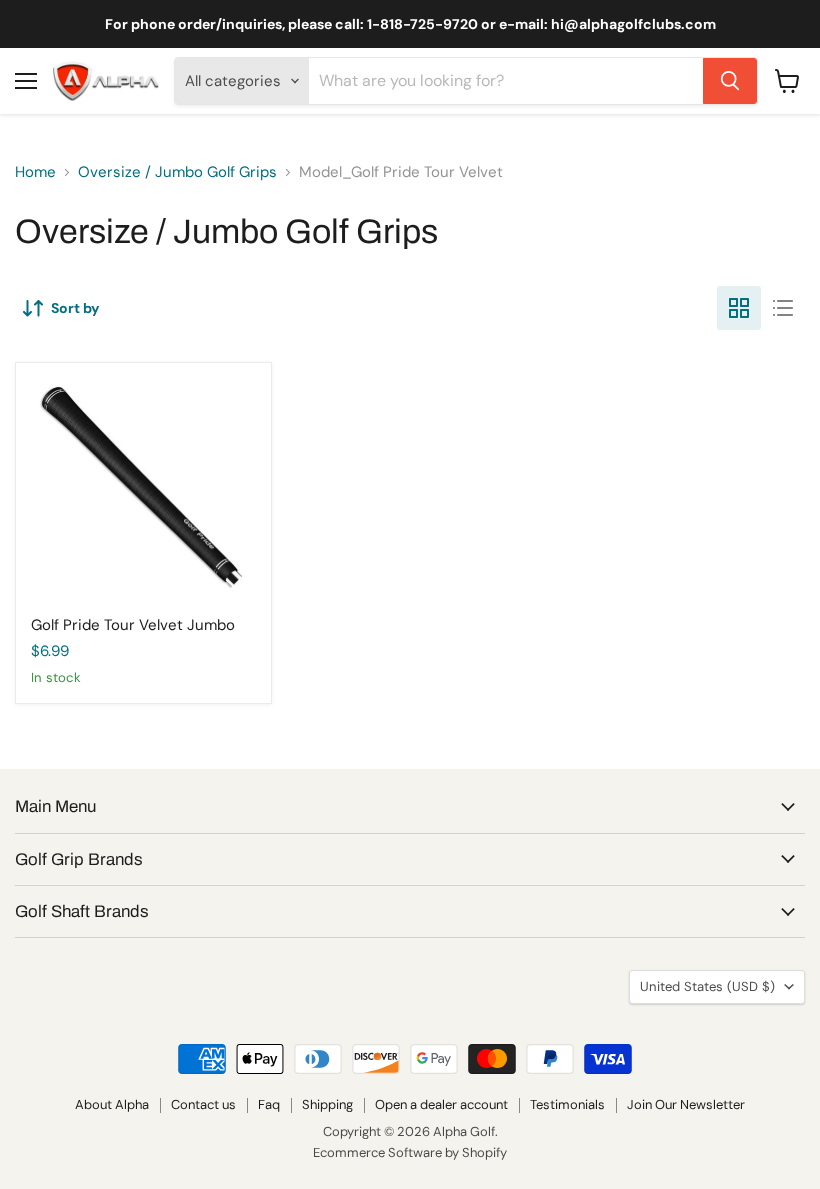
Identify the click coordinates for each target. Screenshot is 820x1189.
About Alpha (112, 1104)
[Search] (730, 81)
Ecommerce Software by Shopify (410, 1152)
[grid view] (739, 308)
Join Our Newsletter (686, 1104)
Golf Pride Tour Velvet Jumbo (133, 625)
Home (35, 172)
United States (707, 986)
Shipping (327, 1104)
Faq (269, 1104)
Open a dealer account (441, 1104)
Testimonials (567, 1104)
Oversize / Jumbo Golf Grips (177, 172)
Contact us (203, 1104)
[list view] (783, 308)
